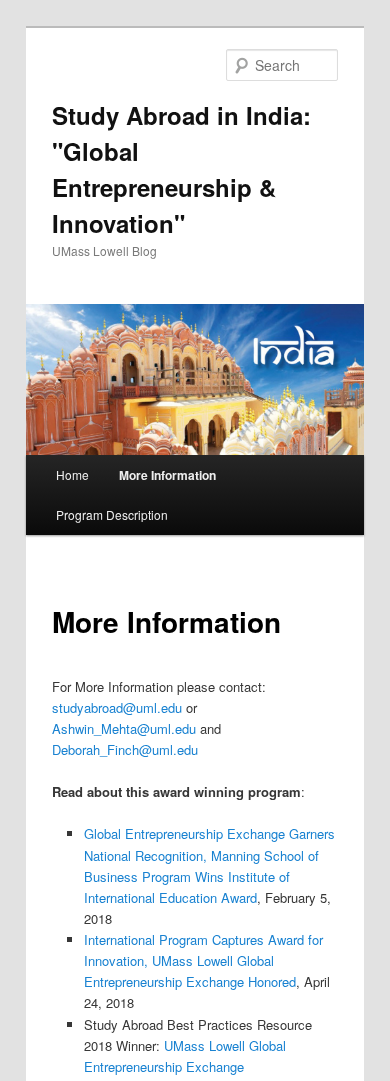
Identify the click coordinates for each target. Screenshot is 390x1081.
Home (72, 474)
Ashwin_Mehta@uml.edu (124, 728)
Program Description (112, 514)
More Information (167, 475)
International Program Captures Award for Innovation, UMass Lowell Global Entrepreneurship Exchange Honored (203, 960)
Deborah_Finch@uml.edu (125, 749)
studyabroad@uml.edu (117, 707)
